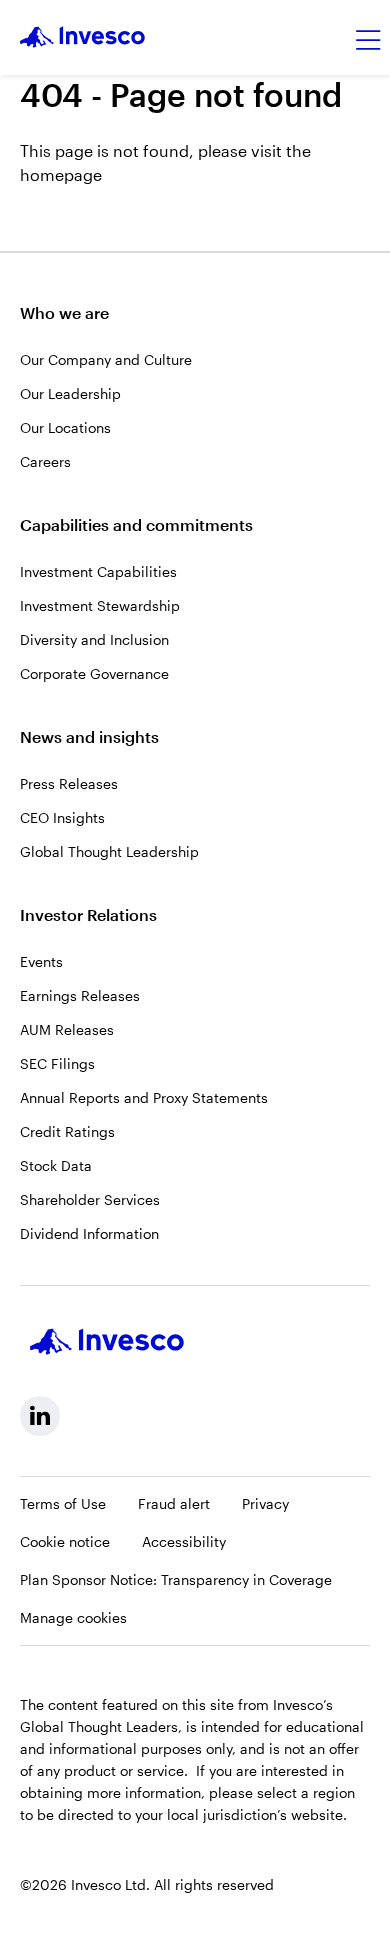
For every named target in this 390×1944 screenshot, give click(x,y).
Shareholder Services (90, 1199)
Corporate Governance (94, 673)
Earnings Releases (80, 995)
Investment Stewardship (100, 605)
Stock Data (56, 1165)
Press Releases (69, 783)
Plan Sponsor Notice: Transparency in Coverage (176, 1579)
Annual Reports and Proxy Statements (144, 1097)
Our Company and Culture (106, 359)
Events (41, 961)
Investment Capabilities (98, 571)
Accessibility (184, 1541)
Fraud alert (174, 1503)
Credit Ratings (67, 1131)
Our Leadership (70, 393)
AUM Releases (67, 1029)
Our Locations (65, 427)
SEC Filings (57, 1063)
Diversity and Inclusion (94, 639)
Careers (45, 461)
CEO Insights (62, 817)
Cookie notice (65, 1541)
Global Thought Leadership (109, 851)
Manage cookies (73, 1617)
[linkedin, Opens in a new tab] (40, 1416)
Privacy (265, 1503)
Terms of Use (63, 1503)
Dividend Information (89, 1233)
